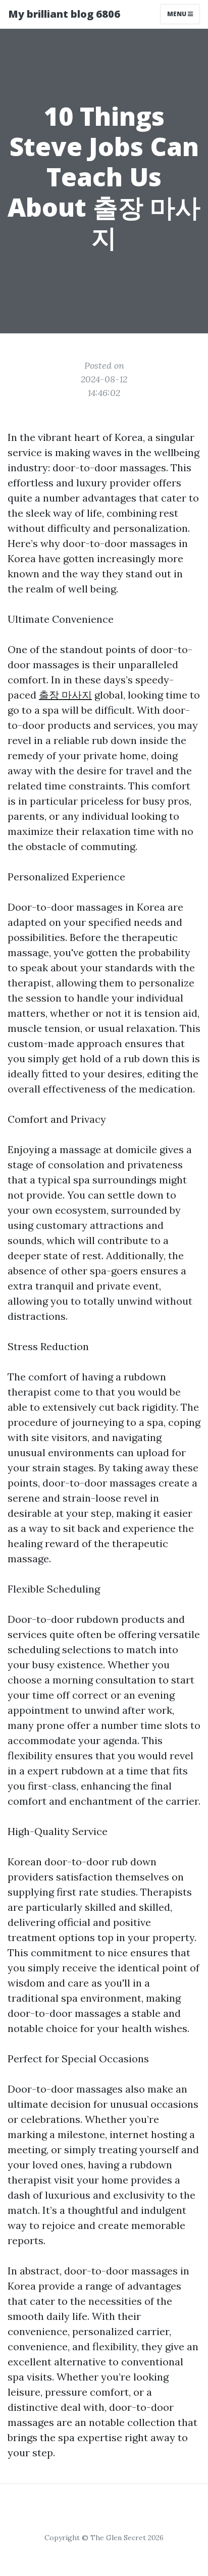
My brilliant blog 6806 (64, 14)
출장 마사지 (65, 695)
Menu (177, 14)
